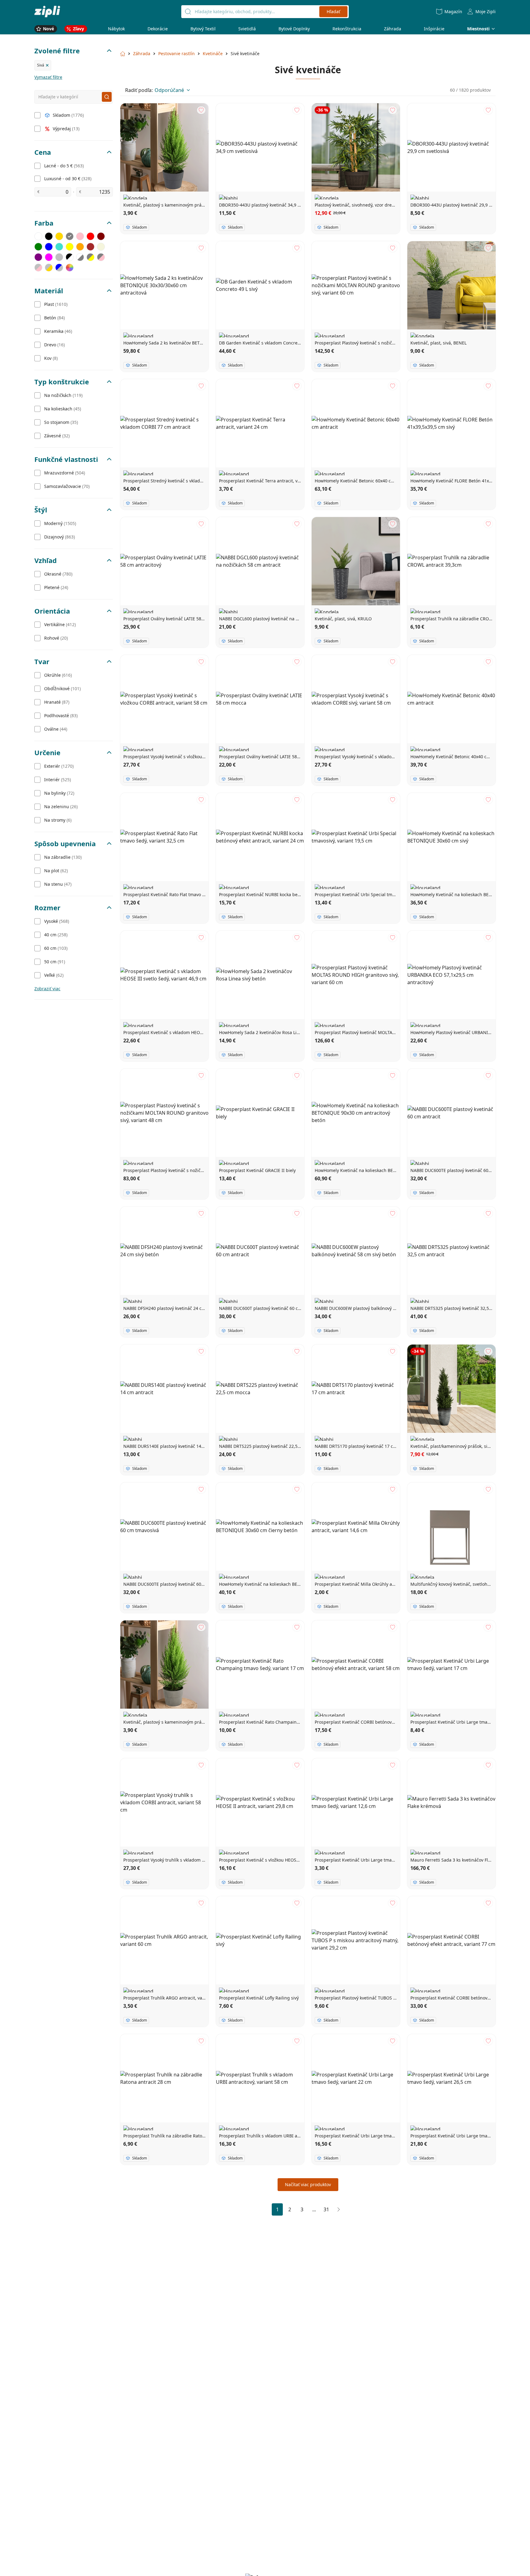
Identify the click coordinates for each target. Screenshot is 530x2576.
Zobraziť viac (47, 989)
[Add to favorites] (201, 110)
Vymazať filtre (48, 77)
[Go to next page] (339, 2209)
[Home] (47, 11)
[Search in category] (107, 97)
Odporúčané (169, 90)
